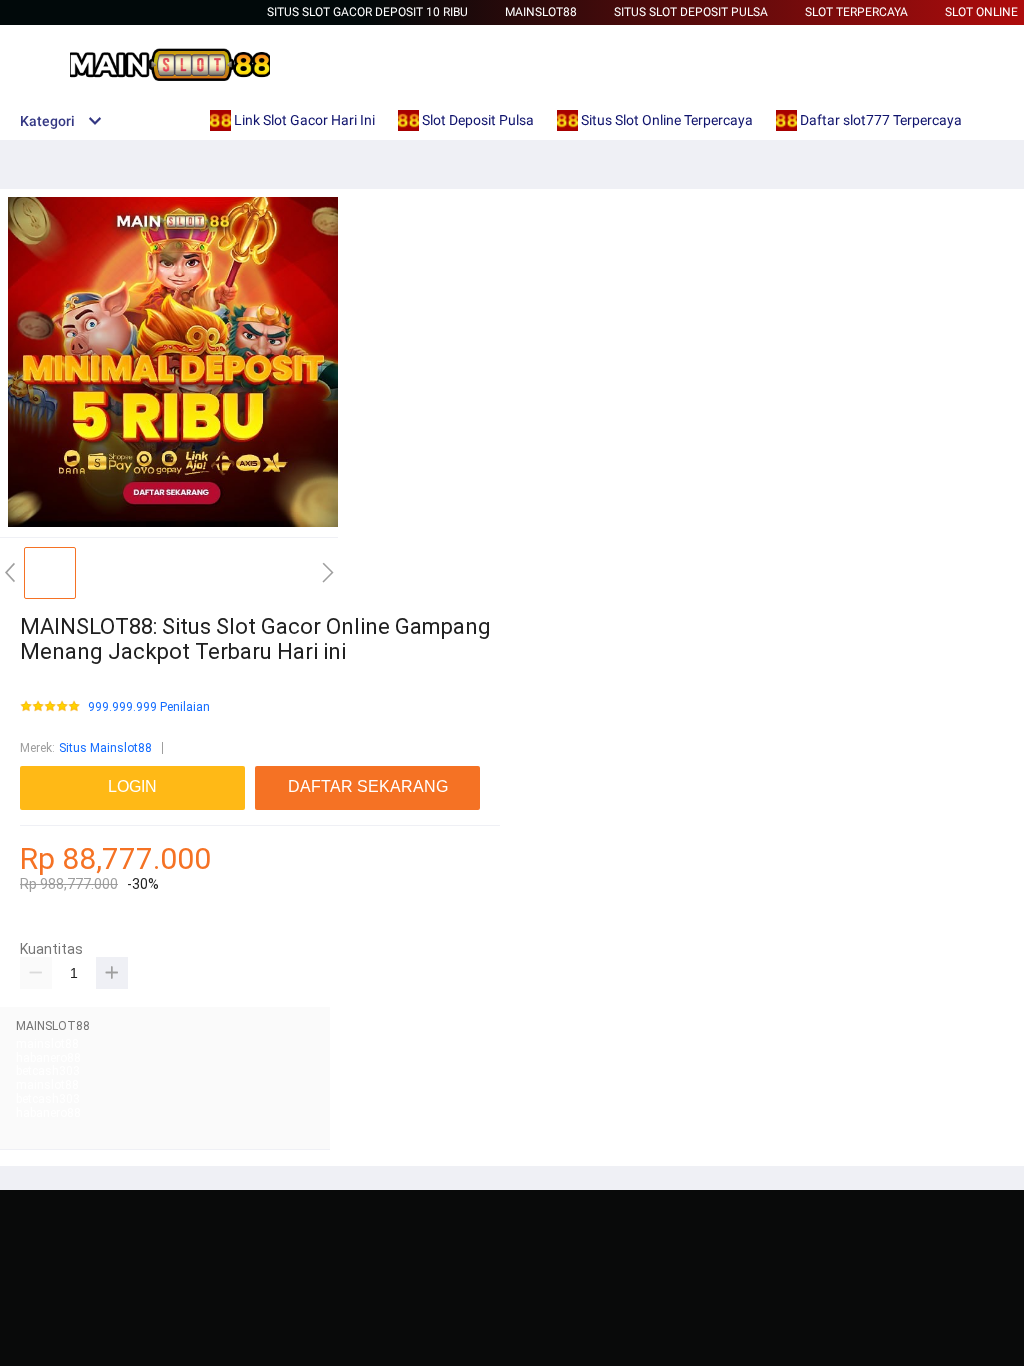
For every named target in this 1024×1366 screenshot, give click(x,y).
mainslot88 (47, 1044)
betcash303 (48, 1071)
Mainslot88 (541, 12)
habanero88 (48, 1058)
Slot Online (981, 12)
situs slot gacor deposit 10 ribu (367, 12)
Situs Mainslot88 (105, 748)
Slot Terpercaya (856, 12)
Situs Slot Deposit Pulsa (691, 12)
